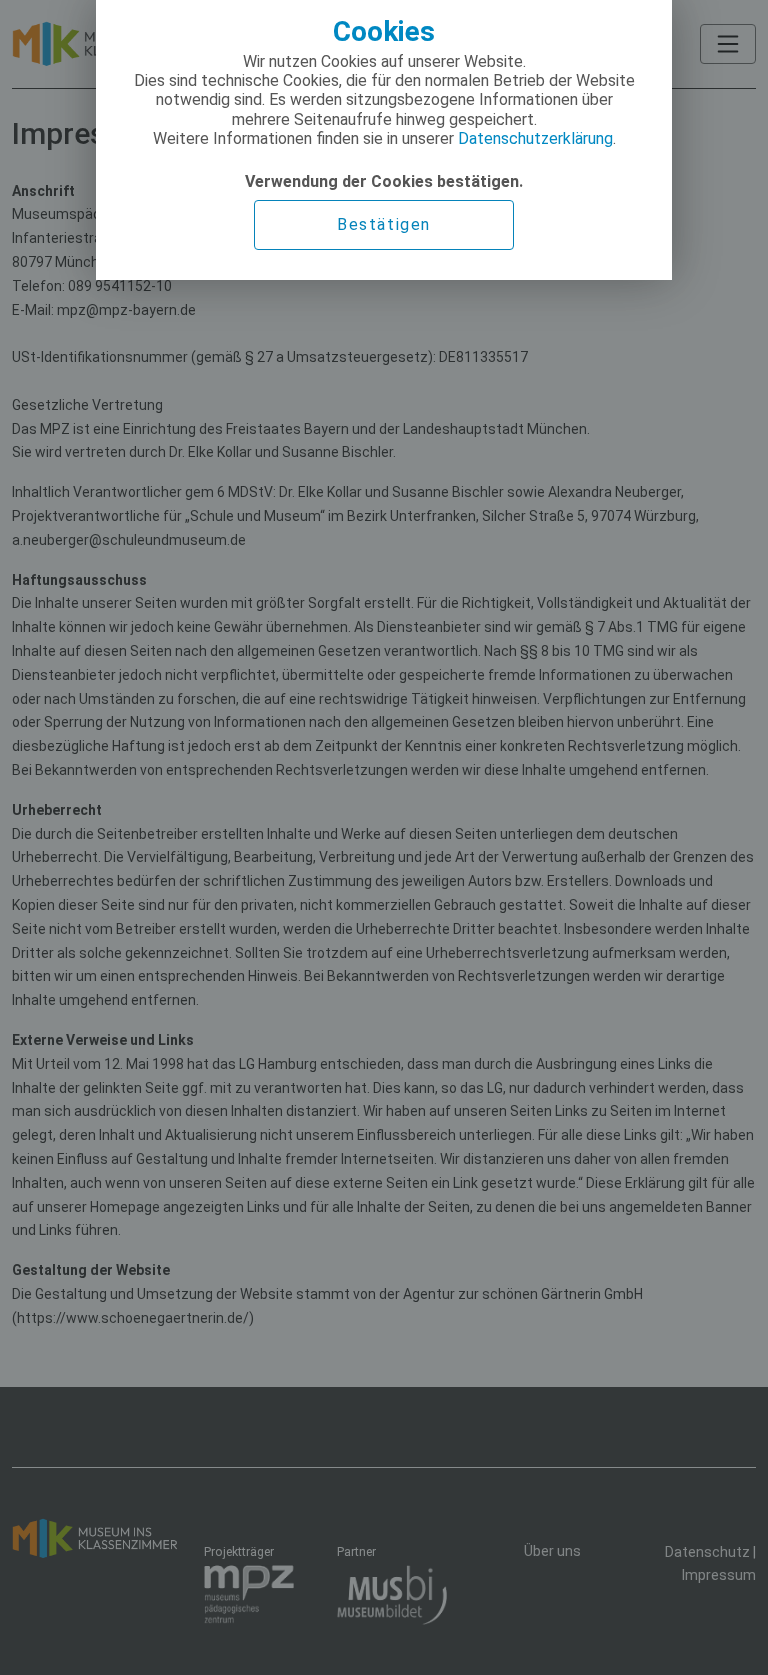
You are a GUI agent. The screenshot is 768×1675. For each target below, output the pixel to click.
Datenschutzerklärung (535, 138)
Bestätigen (384, 224)
